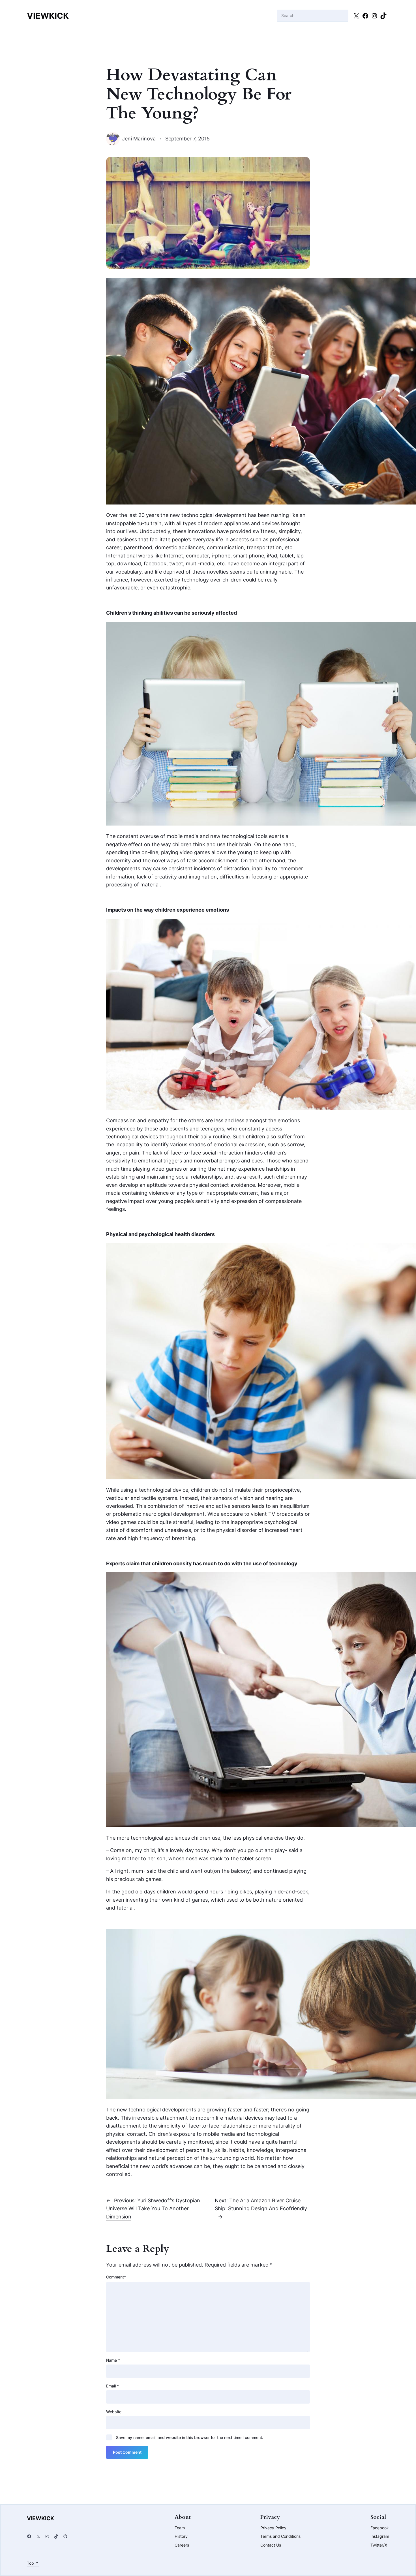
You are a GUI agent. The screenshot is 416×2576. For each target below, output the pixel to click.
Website (114, 2412)
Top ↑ (33, 2563)
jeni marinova (139, 139)
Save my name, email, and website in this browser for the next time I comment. (190, 2437)
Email (112, 2386)
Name (113, 2360)
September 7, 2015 (187, 139)
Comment (116, 2277)
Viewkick (48, 16)
